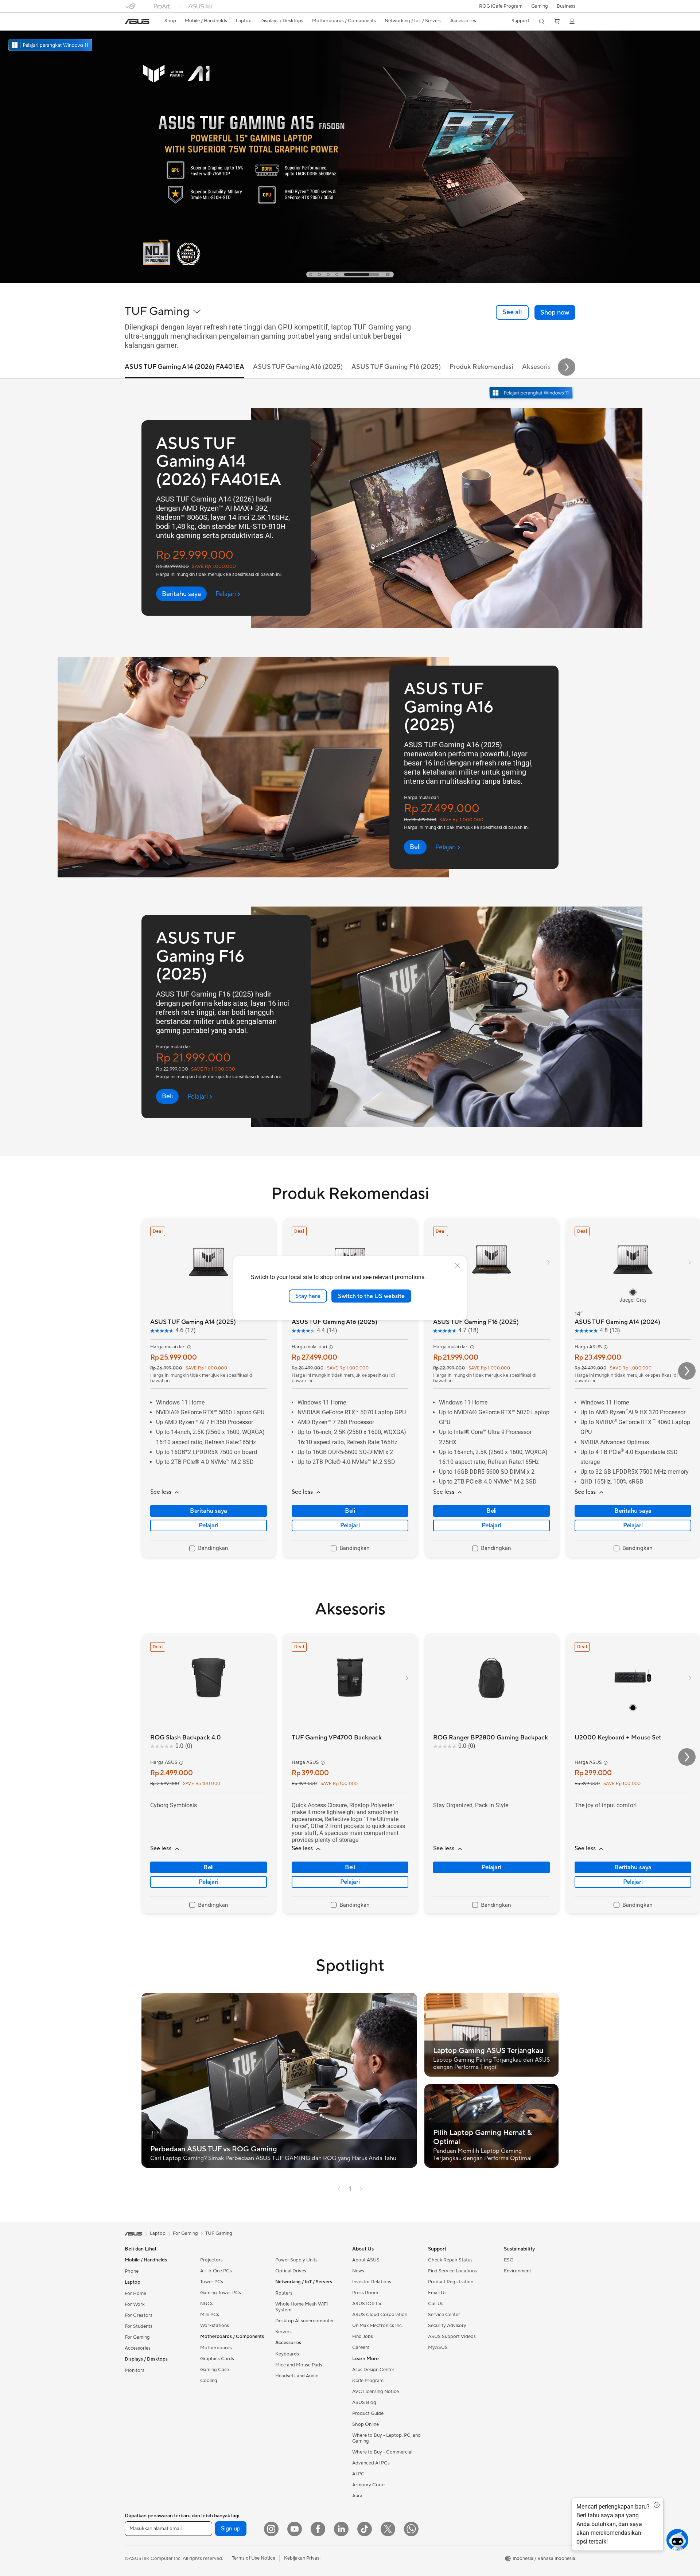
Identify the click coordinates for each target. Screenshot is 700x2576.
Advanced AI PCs (371, 2463)
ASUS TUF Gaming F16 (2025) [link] (396, 367)
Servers (283, 2332)
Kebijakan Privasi (302, 2558)
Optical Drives (291, 2271)
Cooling (209, 2381)
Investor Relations (372, 2282)
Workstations (215, 2326)
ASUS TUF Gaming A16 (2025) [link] (298, 367)
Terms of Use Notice (254, 2558)
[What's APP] (411, 2529)
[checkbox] (209, 1549)
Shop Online (365, 2424)
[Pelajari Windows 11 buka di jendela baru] (532, 393)
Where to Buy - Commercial (382, 2452)
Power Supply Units (296, 2260)
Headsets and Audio (297, 2376)
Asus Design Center (373, 2370)
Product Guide (368, 2413)
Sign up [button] (231, 2529)
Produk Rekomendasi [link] (481, 367)
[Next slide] (567, 367)
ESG (509, 2260)
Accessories (138, 2348)
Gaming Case (215, 2370)
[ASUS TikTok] (365, 2529)
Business (566, 6)
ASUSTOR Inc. (368, 2304)
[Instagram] (271, 2529)
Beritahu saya (209, 1511)
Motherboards (216, 2348)
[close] (457, 1265)
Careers (361, 2347)
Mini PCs (210, 2315)
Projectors (211, 2260)
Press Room (365, 2293)
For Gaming (137, 2337)
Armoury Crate (368, 2485)
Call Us (436, 2304)
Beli (350, 1511)
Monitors (135, 2370)
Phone (132, 2271)
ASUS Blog (364, 2402)
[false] (555, 312)
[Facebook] (318, 2529)
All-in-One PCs (216, 2271)
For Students (139, 2326)
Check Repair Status (450, 2260)
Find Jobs (363, 2337)
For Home (135, 2294)
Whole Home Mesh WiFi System (302, 2307)
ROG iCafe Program (501, 6)
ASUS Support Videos (452, 2337)
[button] (540, 6)
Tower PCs (212, 2282)
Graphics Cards (217, 2359)
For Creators (139, 2315)
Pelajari (208, 1525)
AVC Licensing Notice (376, 2392)
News (358, 2271)
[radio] (633, 1292)
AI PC (358, 2474)
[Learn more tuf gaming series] (350, 281)
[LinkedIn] (341, 2529)
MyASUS (438, 2347)
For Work (135, 2304)
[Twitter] (388, 2529)
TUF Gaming (219, 2233)
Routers (284, 2293)
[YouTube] (295, 2529)
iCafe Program (368, 2381)
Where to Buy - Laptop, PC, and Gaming (386, 2438)
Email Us (437, 2293)
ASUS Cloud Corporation (380, 2315)
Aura (357, 2496)
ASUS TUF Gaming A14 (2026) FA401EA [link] (184, 367)
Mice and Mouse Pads (299, 2365)
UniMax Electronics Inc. (378, 2326)
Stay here (308, 1296)
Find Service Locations (452, 2271)
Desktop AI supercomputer (305, 2321)
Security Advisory (447, 2326)
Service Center (444, 2315)
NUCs (207, 2304)
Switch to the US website (371, 1296)
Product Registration (451, 2282)
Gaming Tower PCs (221, 2293)
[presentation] (339, 2189)
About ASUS (366, 2260)
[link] (137, 22)
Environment (518, 2271)
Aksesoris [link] (536, 367)
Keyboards (287, 2354)
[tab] (327, 274)
